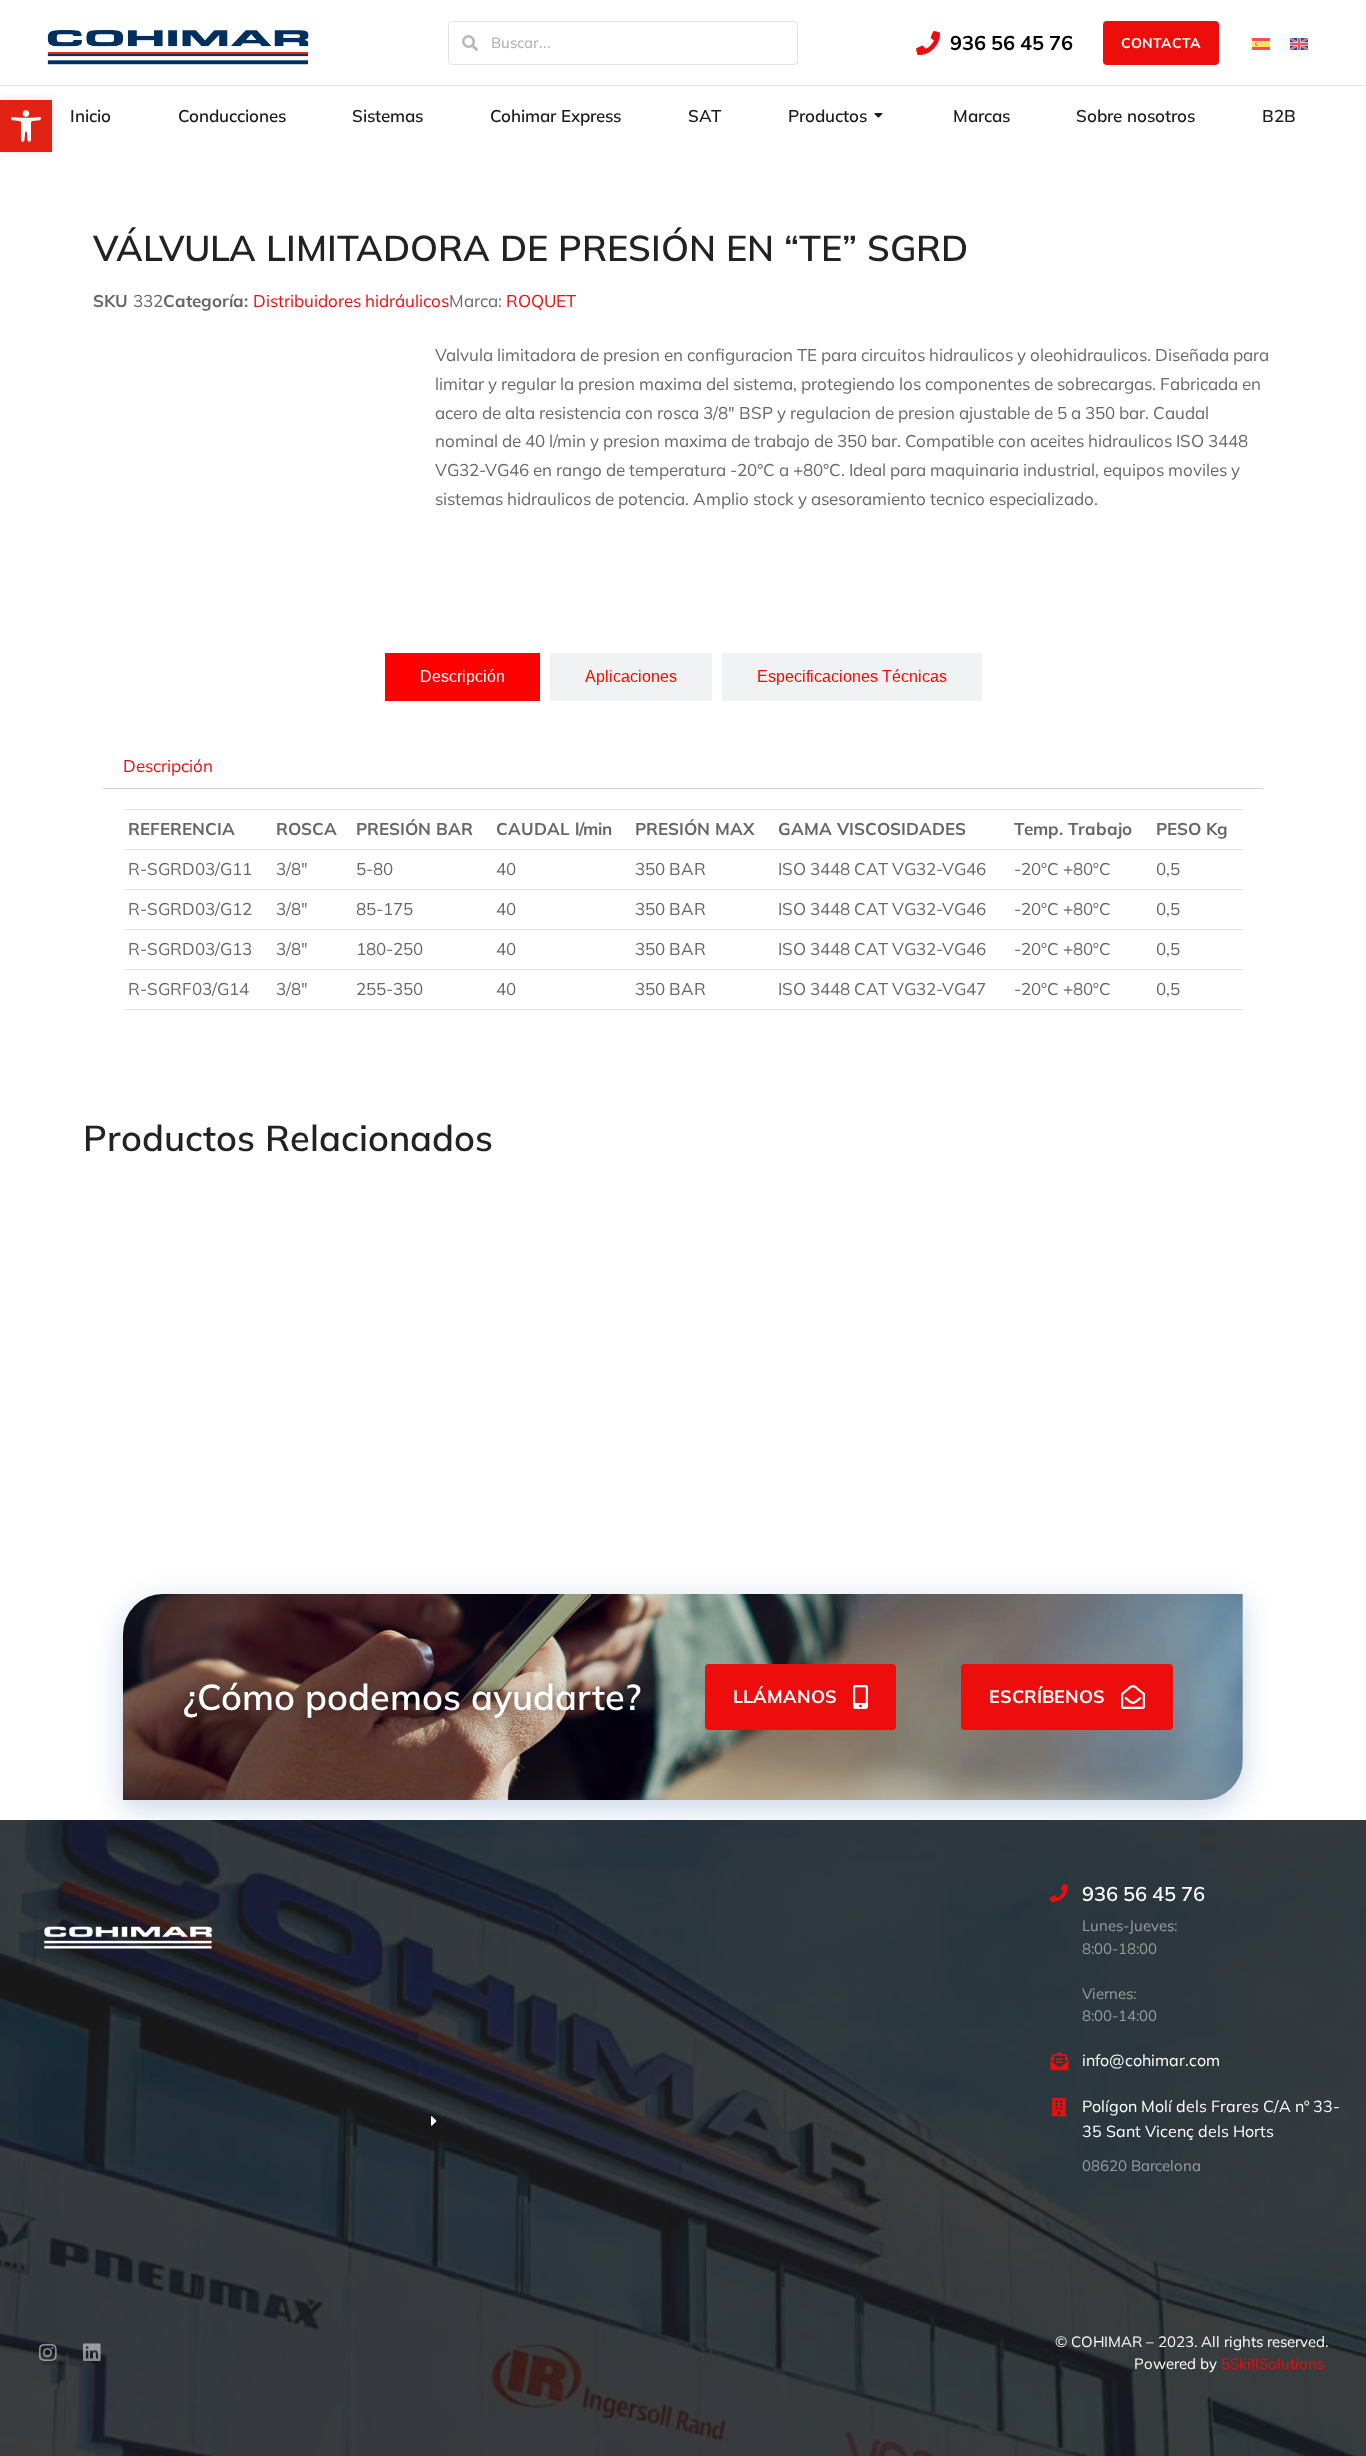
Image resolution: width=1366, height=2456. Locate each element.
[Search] (470, 43)
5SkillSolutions (1272, 2363)
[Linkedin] (92, 2353)
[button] (26, 126)
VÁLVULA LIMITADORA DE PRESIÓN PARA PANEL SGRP (189, 1405)
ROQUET (541, 300)
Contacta (1161, 43)
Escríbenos (1047, 1696)
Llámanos (785, 1696)
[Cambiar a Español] (1261, 42)
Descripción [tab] (168, 764)
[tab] (462, 677)
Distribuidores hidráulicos (351, 300)
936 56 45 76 (1011, 42)
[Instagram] (48, 2353)
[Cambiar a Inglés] (1299, 42)
